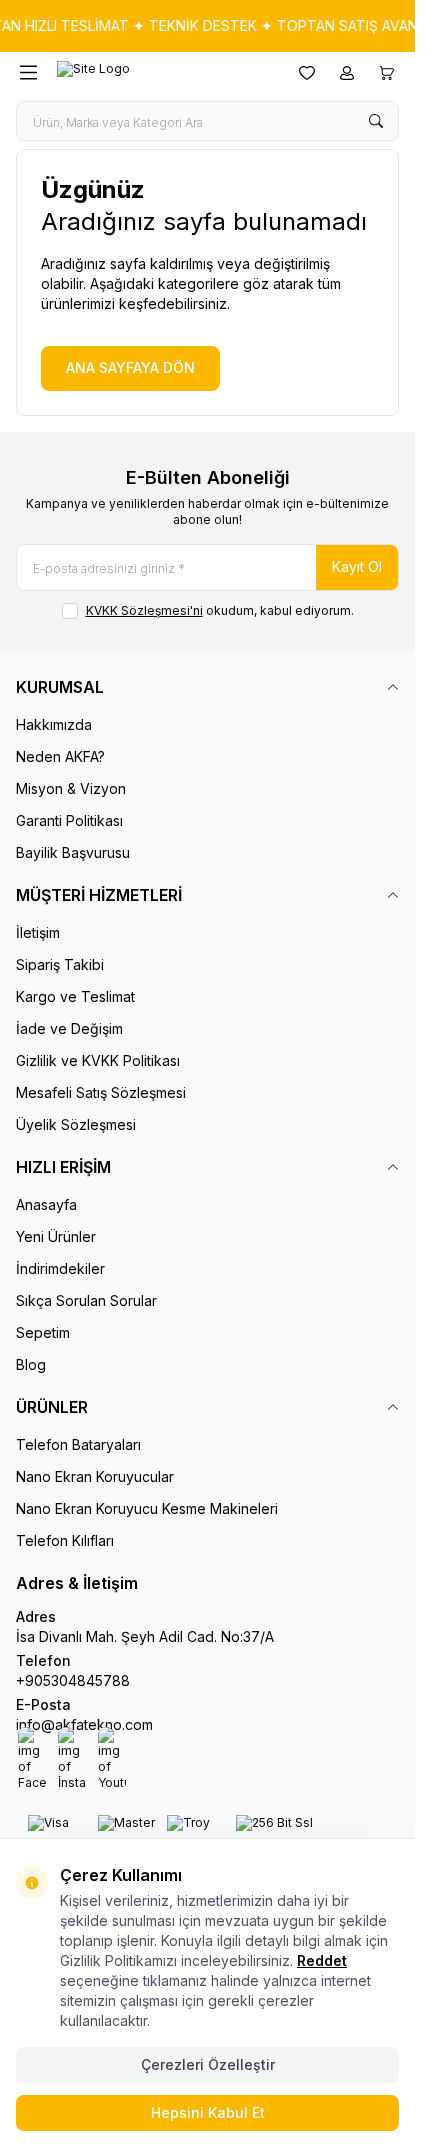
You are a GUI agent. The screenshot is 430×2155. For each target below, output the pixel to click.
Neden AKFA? (60, 756)
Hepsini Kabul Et (208, 2112)
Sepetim (43, 1332)
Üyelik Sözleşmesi (76, 1124)
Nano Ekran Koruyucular (95, 1476)
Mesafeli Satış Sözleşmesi (101, 1092)
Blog (31, 1364)
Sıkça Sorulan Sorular (86, 1300)
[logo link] (153, 73)
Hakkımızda (54, 724)
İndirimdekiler (60, 1268)
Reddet (322, 1960)
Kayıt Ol (357, 566)
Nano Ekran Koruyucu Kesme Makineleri (147, 1508)
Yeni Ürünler (56, 1236)
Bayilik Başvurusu (73, 852)
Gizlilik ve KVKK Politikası (98, 1060)
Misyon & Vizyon (71, 788)
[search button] (376, 121)
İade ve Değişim (69, 1028)
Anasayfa (46, 1204)
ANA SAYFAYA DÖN (130, 367)
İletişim (38, 932)
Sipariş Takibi (60, 964)
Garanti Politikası (69, 820)
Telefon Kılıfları (65, 1540)
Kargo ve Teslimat (75, 996)
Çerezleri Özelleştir (208, 2064)
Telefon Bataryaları (78, 1444)
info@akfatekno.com (84, 1724)
